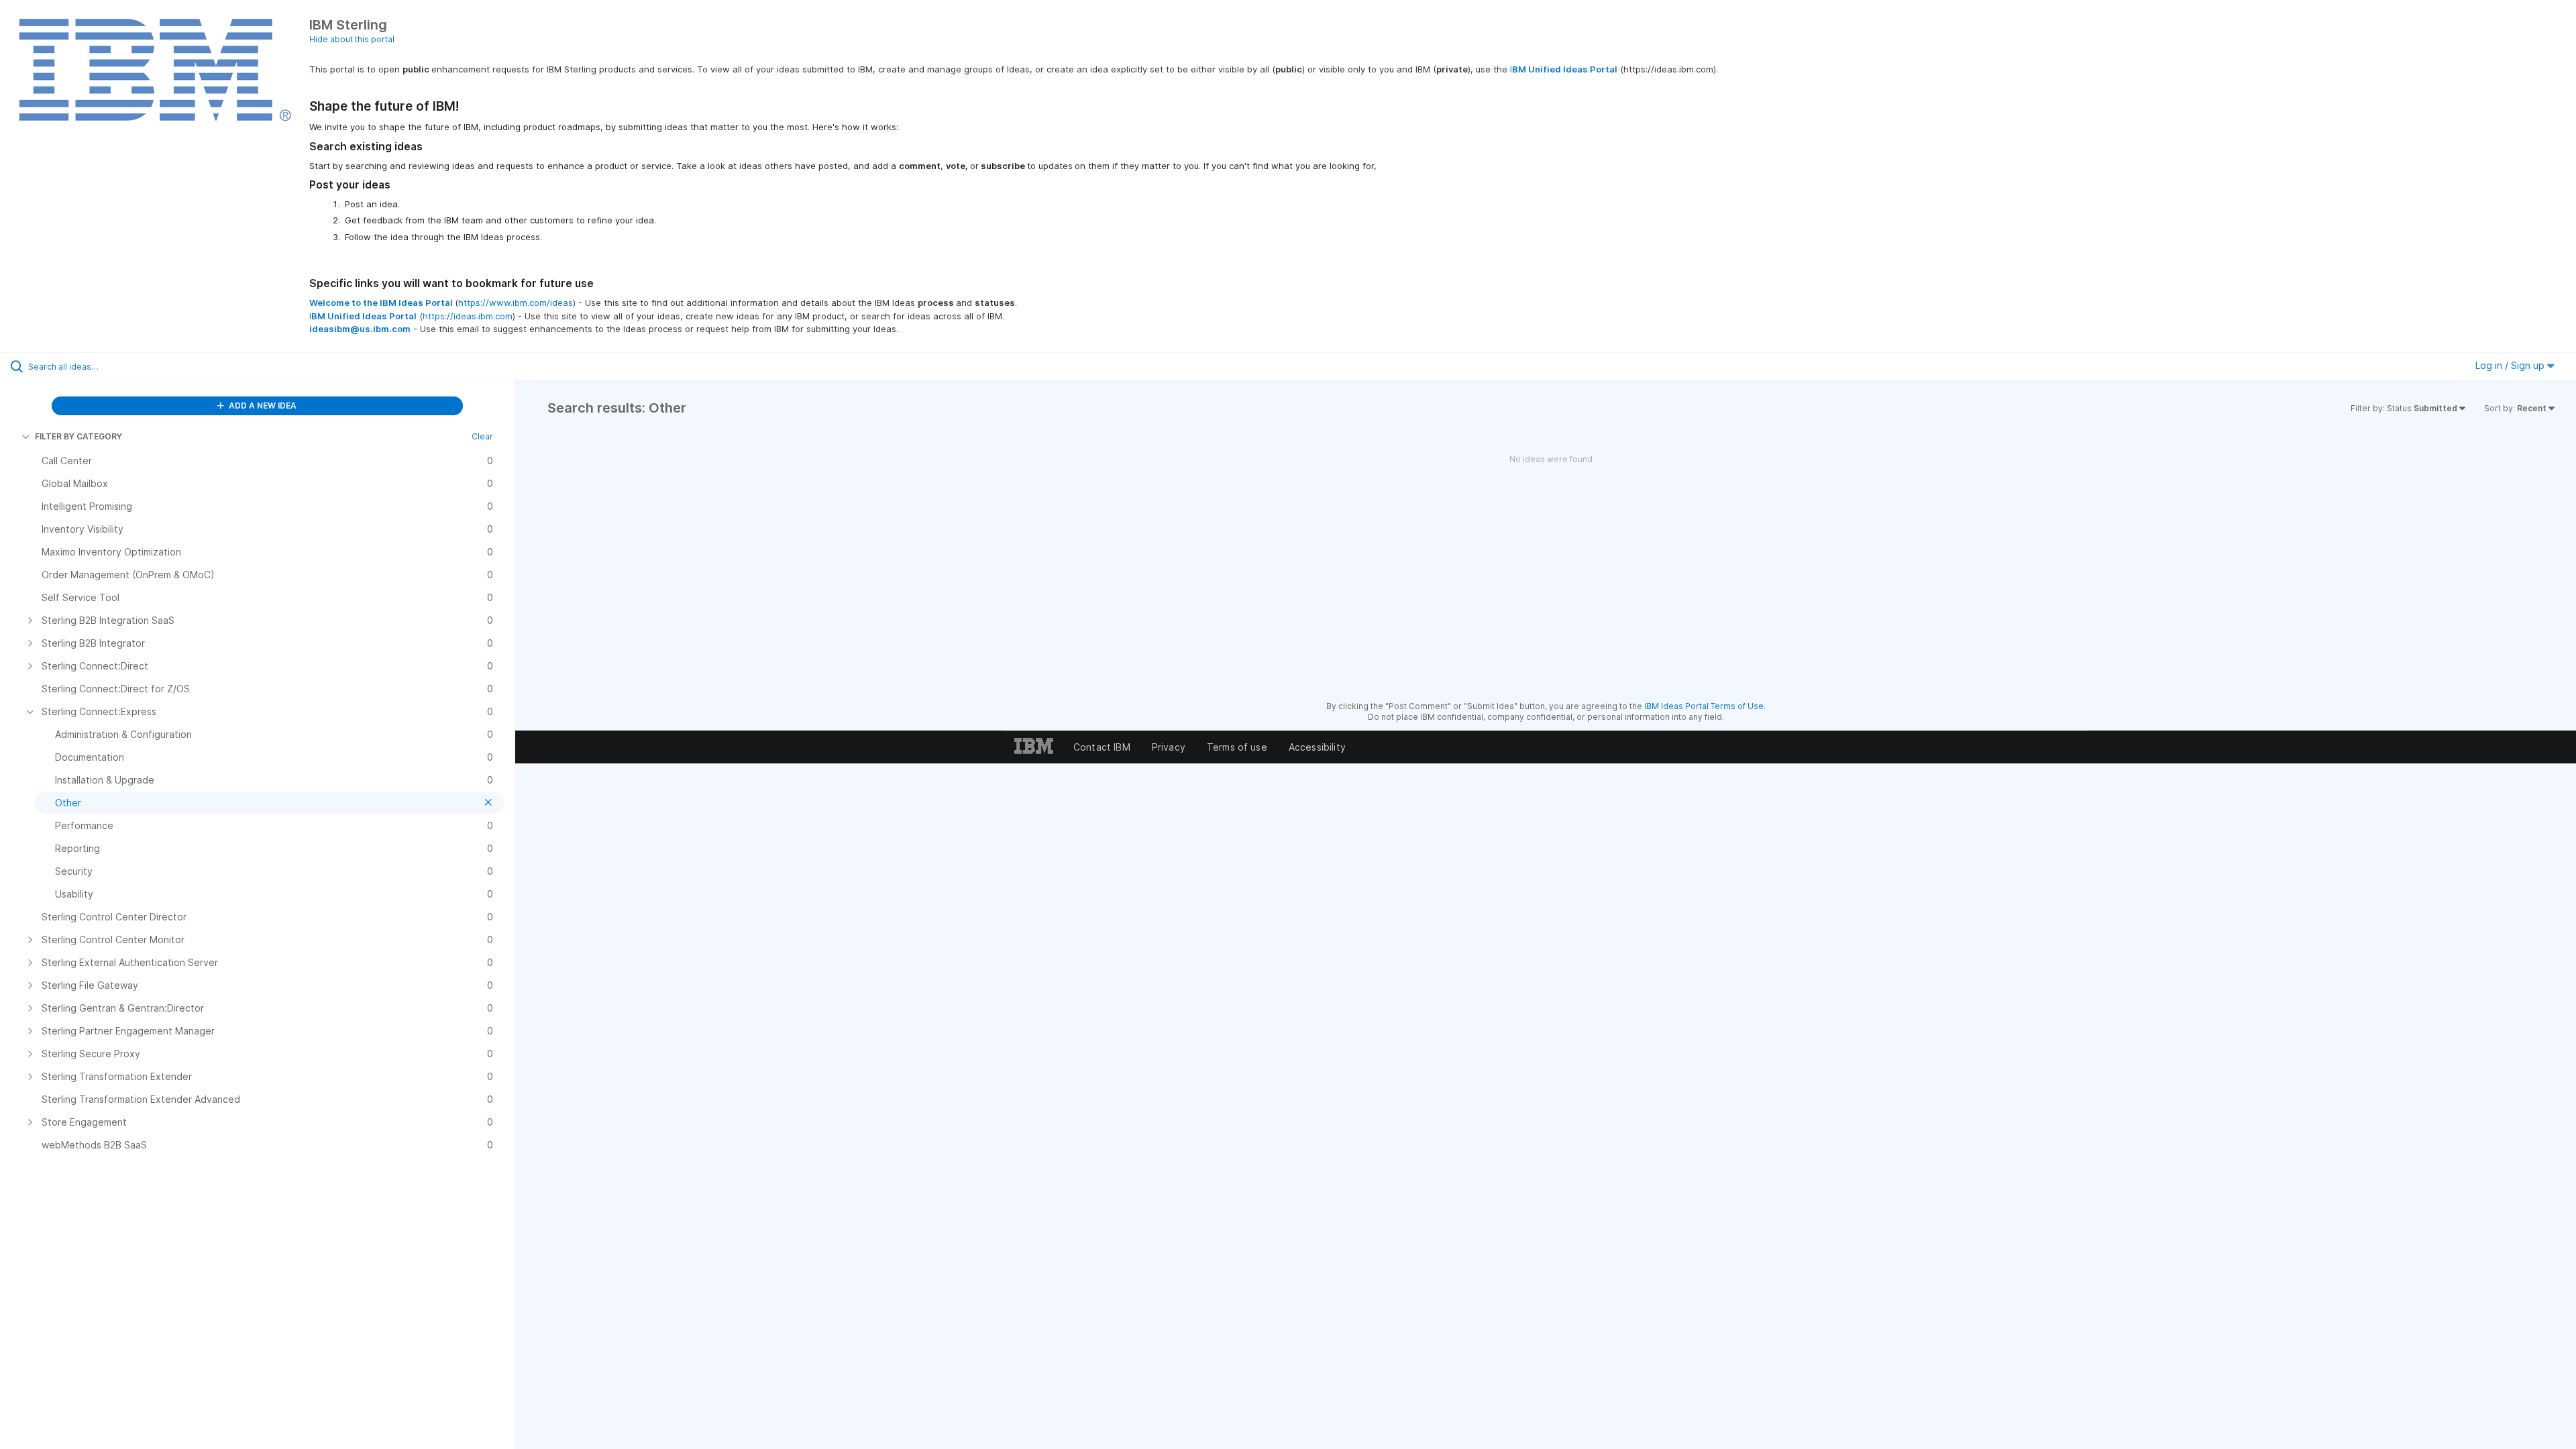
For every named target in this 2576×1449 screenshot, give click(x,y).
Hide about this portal (352, 39)
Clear (482, 436)
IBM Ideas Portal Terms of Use (1704, 706)
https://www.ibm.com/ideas (516, 303)
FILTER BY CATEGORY (78, 436)
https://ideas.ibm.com (468, 316)
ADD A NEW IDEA (262, 406)
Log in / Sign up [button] (2511, 365)
